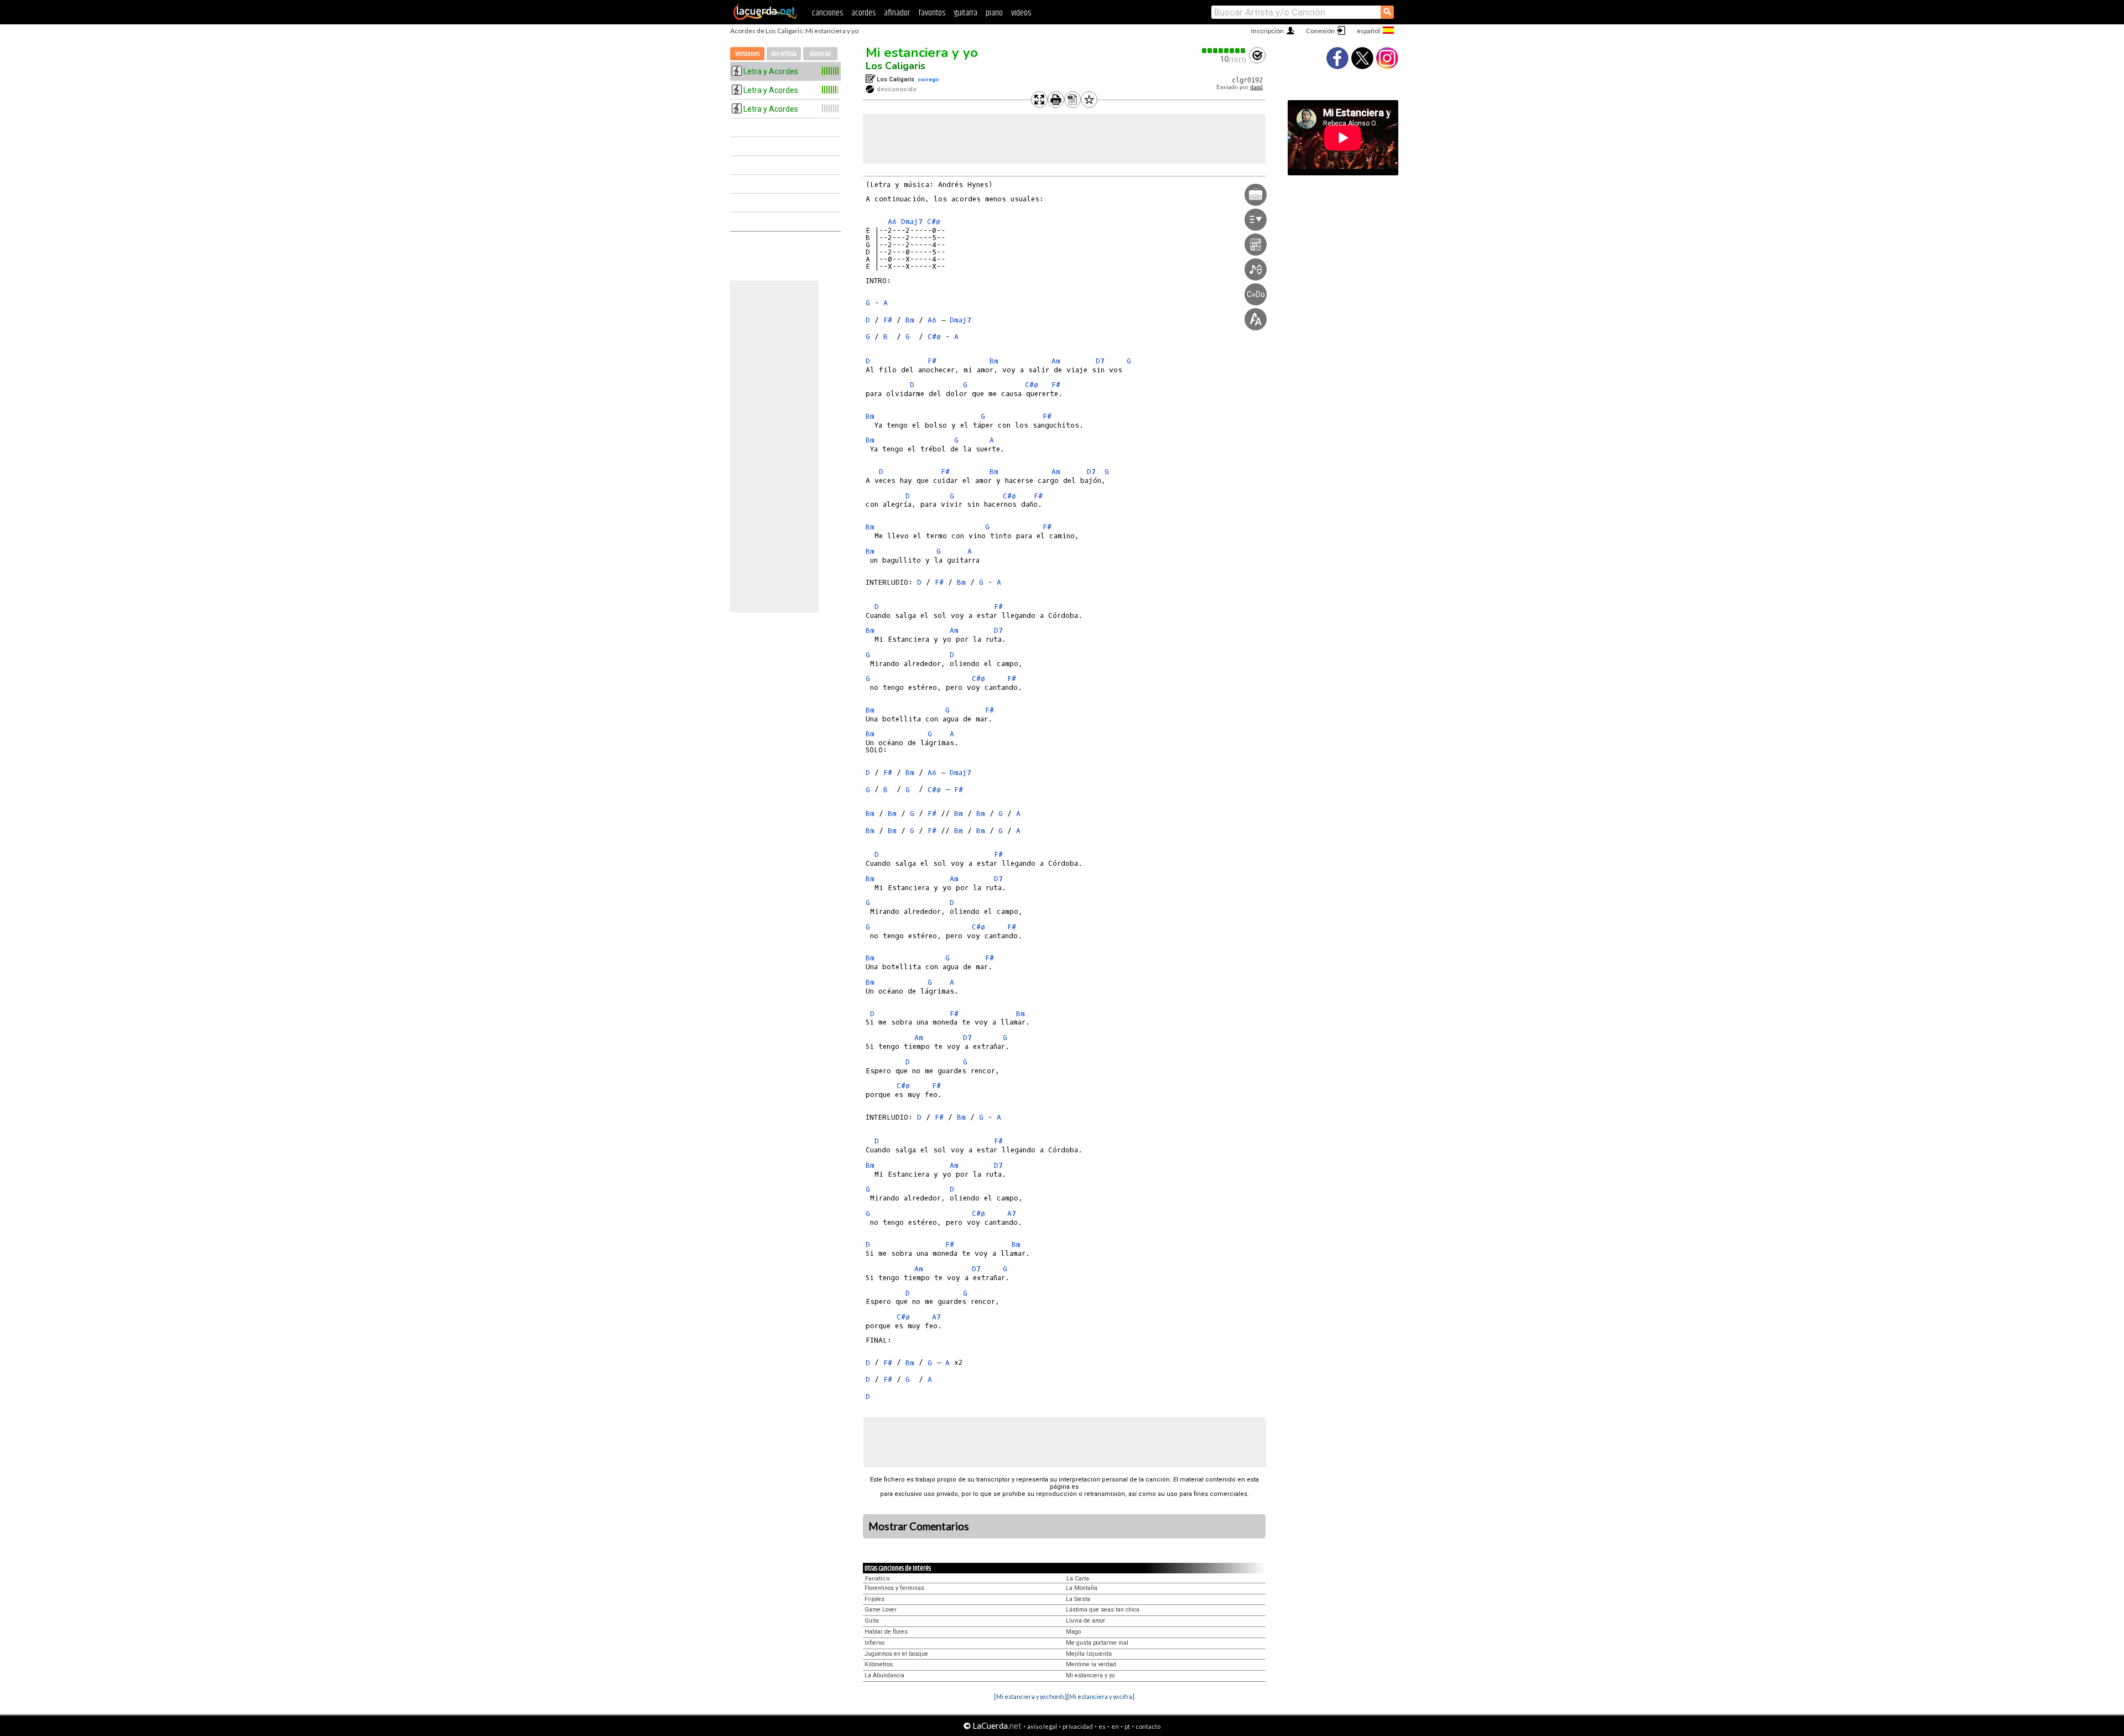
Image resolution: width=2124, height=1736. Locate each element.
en (1115, 1726)
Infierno (874, 1643)
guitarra (965, 13)
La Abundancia (884, 1675)
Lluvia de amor (1086, 1621)
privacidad (1078, 1726)
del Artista (784, 54)
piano (994, 13)
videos (1021, 13)
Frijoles (874, 1599)
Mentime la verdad (1091, 1664)
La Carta (1078, 1579)
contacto (1148, 1726)
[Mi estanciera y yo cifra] (1101, 1696)
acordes (863, 13)
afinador (897, 13)
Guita (872, 1621)
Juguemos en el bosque (896, 1654)
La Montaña (1082, 1588)
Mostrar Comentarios (919, 1526)
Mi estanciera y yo (922, 53)
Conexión (1320, 31)
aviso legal (1042, 1726)
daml (1256, 87)
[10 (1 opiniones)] (1224, 51)
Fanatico (878, 1579)
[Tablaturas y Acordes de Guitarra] (766, 18)
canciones (827, 13)
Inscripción (1267, 31)
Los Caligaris (896, 66)
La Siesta (1078, 1599)
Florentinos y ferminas (894, 1588)
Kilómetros (879, 1664)
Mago (1073, 1632)
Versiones (747, 54)
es (1102, 1726)
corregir (928, 79)
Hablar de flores (886, 1632)
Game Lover (881, 1610)
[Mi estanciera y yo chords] (1030, 1696)
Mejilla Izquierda (1089, 1654)
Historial (820, 54)
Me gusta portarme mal (1097, 1643)
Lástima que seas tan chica (1103, 1610)
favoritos (932, 13)
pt (1127, 1726)
